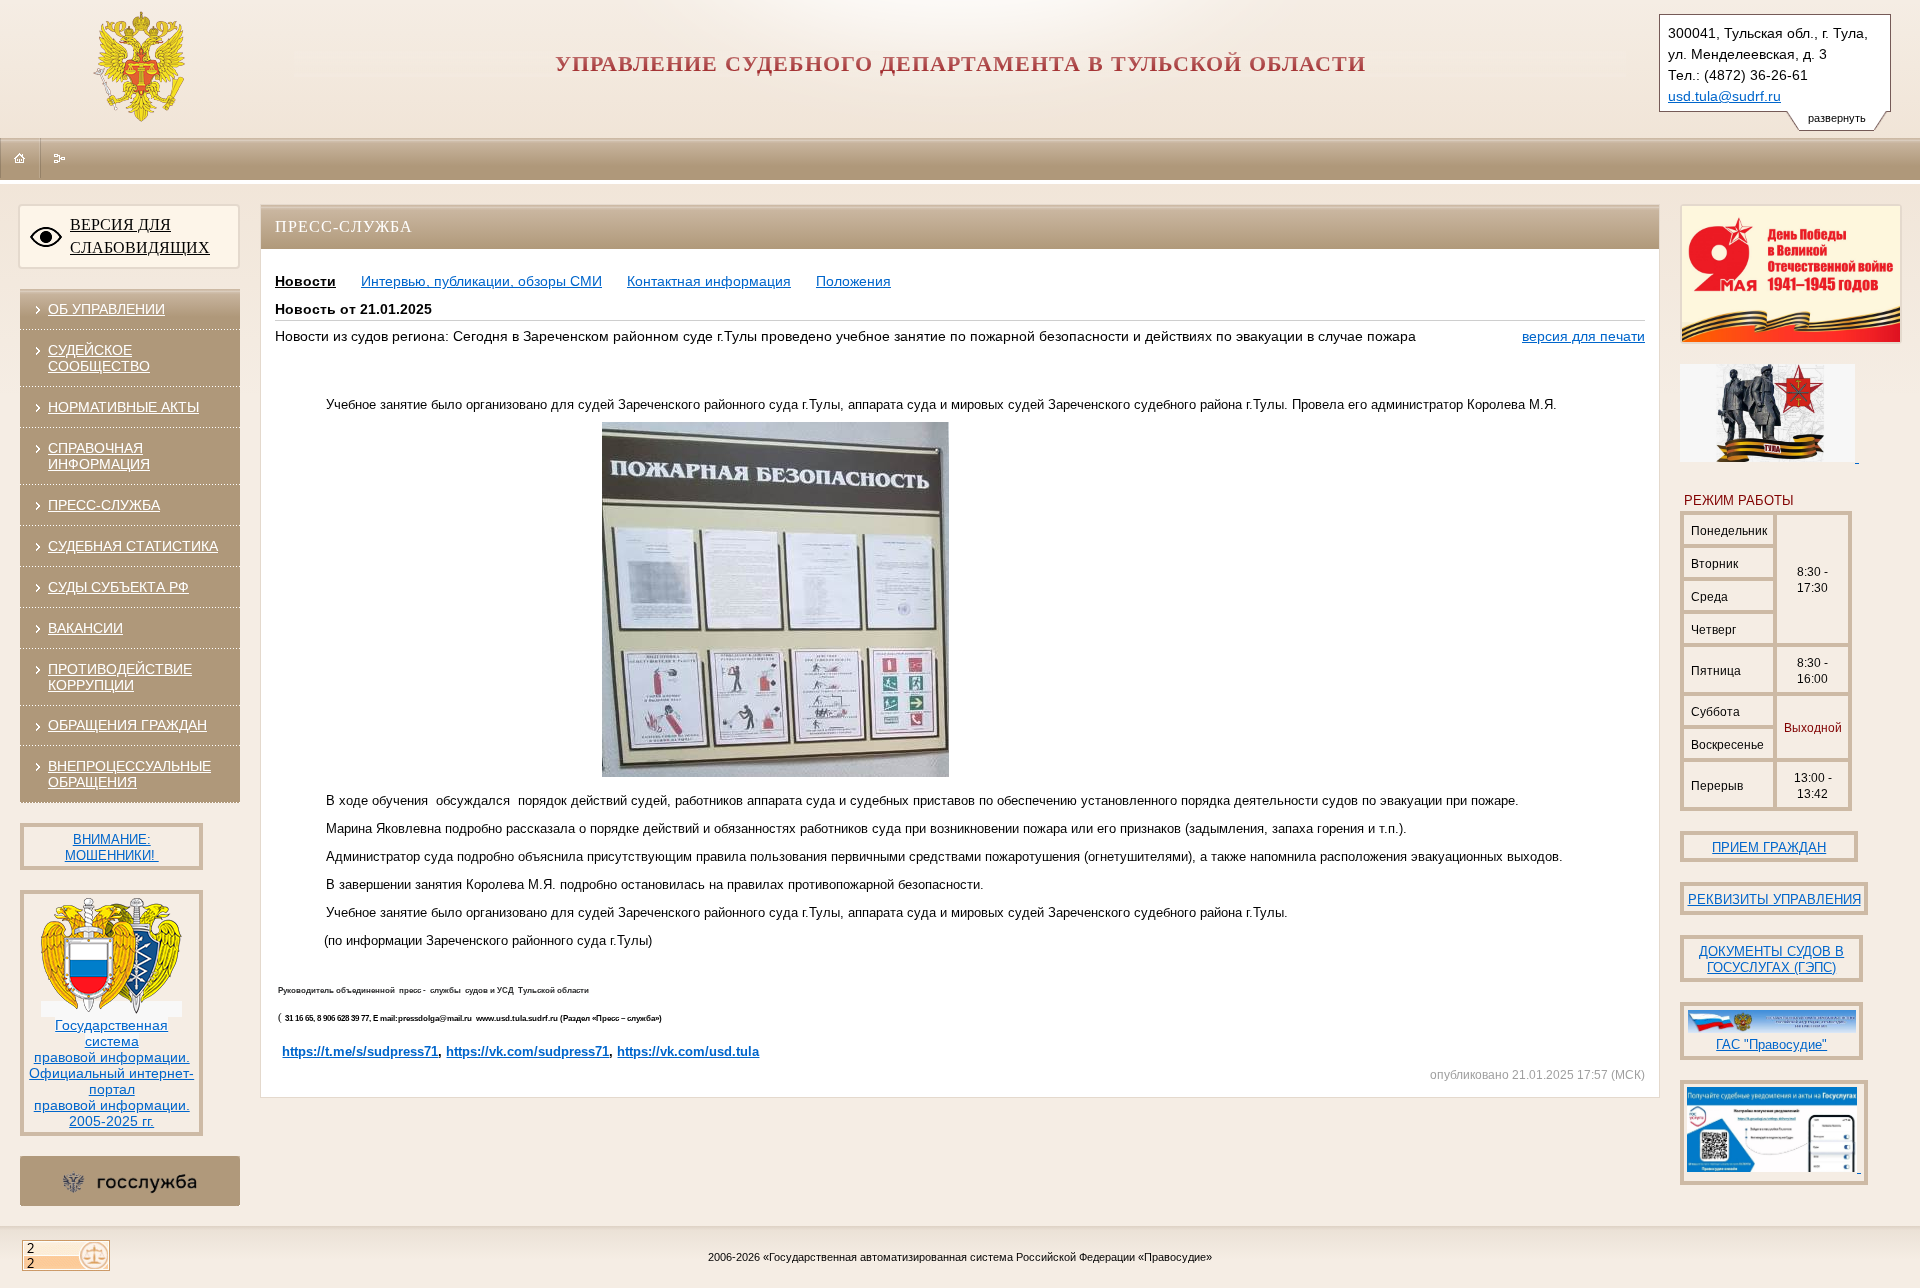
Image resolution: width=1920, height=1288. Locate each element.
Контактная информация (709, 281)
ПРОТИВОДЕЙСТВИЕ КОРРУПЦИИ (120, 677)
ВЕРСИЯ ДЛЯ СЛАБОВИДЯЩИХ (140, 236)
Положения (853, 281)
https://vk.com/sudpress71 (527, 1051)
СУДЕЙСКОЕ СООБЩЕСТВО (99, 358)
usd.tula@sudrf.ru (1724, 96)
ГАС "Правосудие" (1771, 1044)
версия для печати (1583, 336)
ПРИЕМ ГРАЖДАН (1769, 847)
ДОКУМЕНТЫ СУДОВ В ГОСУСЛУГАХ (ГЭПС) (1771, 959)
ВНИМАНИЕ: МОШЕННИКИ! (112, 847)
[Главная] (20, 158)
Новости (305, 281)
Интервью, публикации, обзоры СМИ (481, 281)
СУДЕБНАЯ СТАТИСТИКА (133, 546)
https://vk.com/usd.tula (688, 1051)
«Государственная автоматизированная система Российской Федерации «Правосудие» (987, 1257)
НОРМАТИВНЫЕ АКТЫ (123, 407)
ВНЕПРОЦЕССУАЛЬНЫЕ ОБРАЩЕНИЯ (129, 774)
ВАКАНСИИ (85, 628)
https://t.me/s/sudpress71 (360, 1051)
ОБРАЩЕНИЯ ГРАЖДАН (127, 725)
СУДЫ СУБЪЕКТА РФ (118, 587)
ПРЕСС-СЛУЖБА (104, 505)
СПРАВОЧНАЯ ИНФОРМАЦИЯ (99, 456)
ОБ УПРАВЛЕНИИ (106, 309)
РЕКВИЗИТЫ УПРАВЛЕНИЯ (1774, 899)
